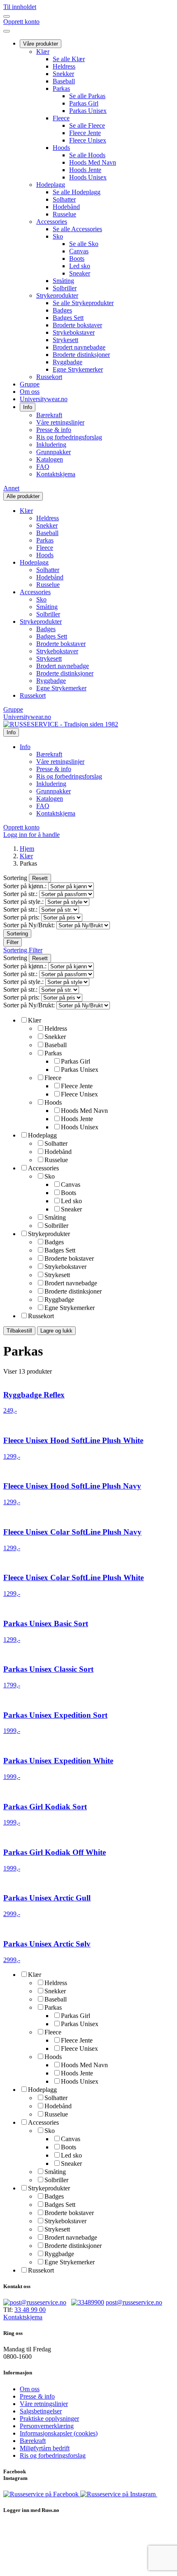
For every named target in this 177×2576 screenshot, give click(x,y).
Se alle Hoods (87, 155)
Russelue (64, 214)
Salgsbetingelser (41, 2411)
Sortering (17, 934)
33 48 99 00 (30, 2310)
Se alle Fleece (87, 125)
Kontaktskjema (56, 474)
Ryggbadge (68, 362)
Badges (62, 310)
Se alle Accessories (77, 229)
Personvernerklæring (47, 2426)
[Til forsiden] (61, 724)
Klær (43, 52)
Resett (40, 878)
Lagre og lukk (56, 1331)
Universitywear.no (44, 399)
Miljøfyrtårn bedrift (45, 2448)
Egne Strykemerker (78, 369)
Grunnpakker (54, 452)
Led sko (80, 266)
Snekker (63, 74)
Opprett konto (21, 22)
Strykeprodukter (57, 295)
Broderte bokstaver (77, 325)
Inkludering (51, 445)
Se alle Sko (84, 244)
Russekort (49, 377)
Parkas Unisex (88, 111)
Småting (63, 281)
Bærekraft (49, 415)
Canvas (79, 251)
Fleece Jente (85, 133)
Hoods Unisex (88, 177)
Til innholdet (20, 7)
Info (28, 407)
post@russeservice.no (134, 2302)
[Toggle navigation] (7, 16)
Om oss (30, 392)
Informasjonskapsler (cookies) (59, 2433)
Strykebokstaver (74, 332)
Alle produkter (23, 496)
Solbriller (65, 288)
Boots (77, 259)
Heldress (64, 66)
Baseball (64, 81)
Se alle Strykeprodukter (83, 303)
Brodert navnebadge (79, 347)
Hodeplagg (51, 185)
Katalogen (50, 459)
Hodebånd (66, 207)
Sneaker (80, 273)
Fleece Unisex (88, 140)
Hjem (27, 849)
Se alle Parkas (87, 96)
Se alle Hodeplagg (77, 192)
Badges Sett (68, 318)
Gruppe (30, 384)
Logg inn (31, 835)
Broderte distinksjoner (81, 355)
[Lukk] (7, 31)
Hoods (61, 148)
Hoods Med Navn (93, 162)
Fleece (61, 118)
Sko (58, 236)
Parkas (61, 88)
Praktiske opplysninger (49, 2419)
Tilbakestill (19, 1331)
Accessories (52, 222)
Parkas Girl (84, 103)
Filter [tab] (36, 950)
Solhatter (64, 199)
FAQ (43, 467)
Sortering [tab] (16, 950)
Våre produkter (41, 44)
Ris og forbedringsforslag (69, 437)
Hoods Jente (85, 170)
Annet (11, 488)
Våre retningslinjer (60, 422)
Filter (13, 942)
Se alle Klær (69, 59)
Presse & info (54, 430)
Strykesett (65, 340)
